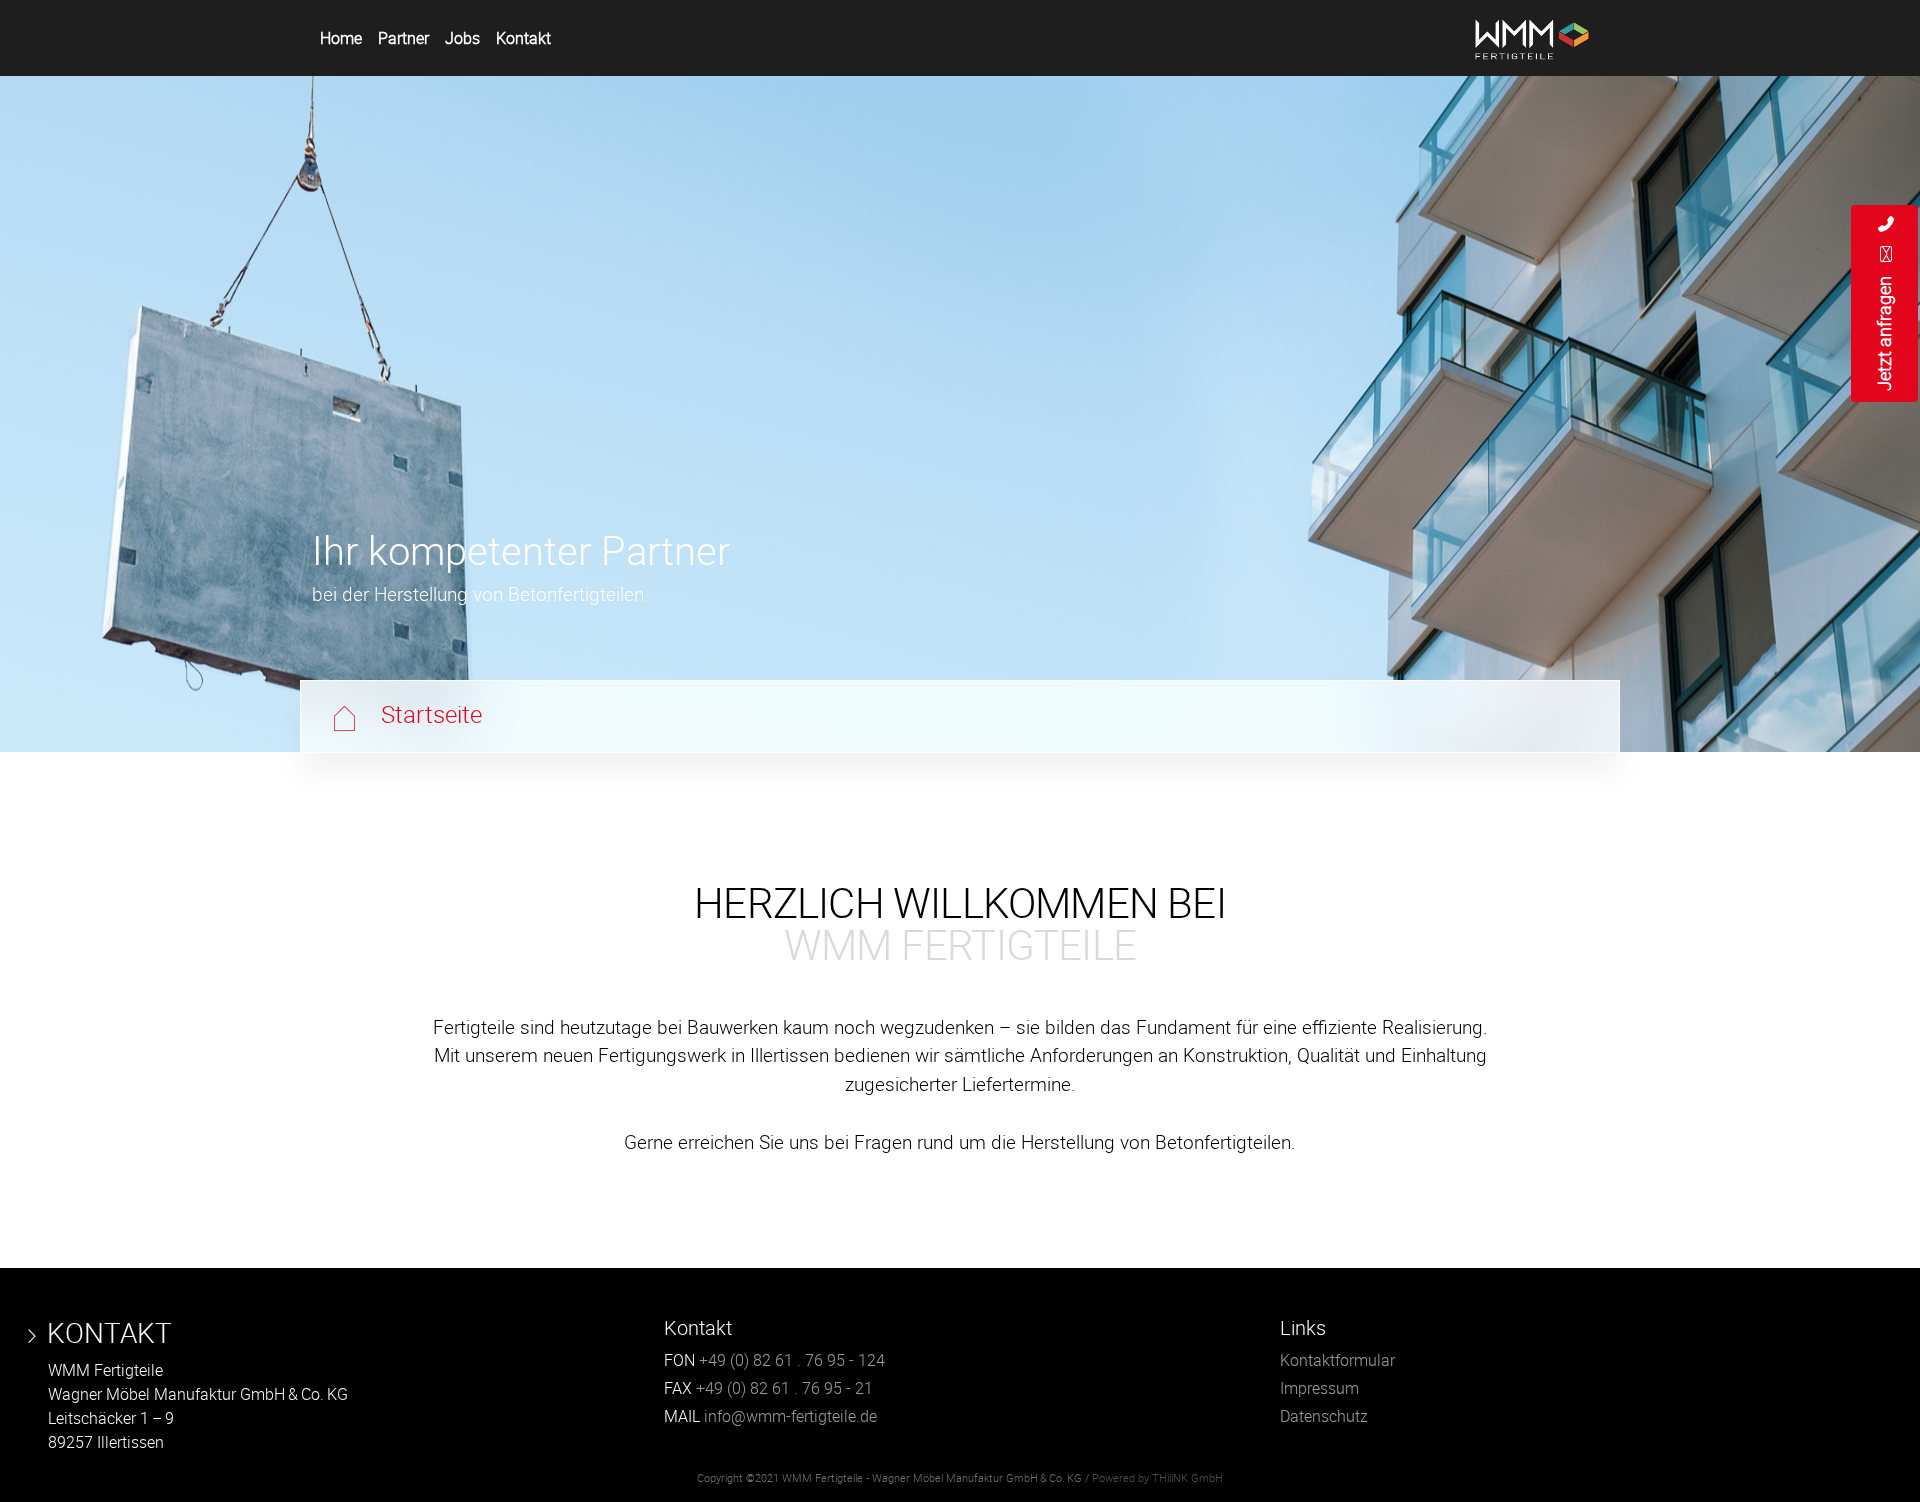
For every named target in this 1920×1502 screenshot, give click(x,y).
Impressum (1319, 1388)
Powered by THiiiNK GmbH (1157, 1478)
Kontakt (523, 38)
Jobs (462, 38)
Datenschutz (1324, 1416)
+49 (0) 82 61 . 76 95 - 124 (792, 1360)
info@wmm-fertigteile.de (790, 1416)
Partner (403, 38)
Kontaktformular (1337, 1360)
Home (341, 38)
